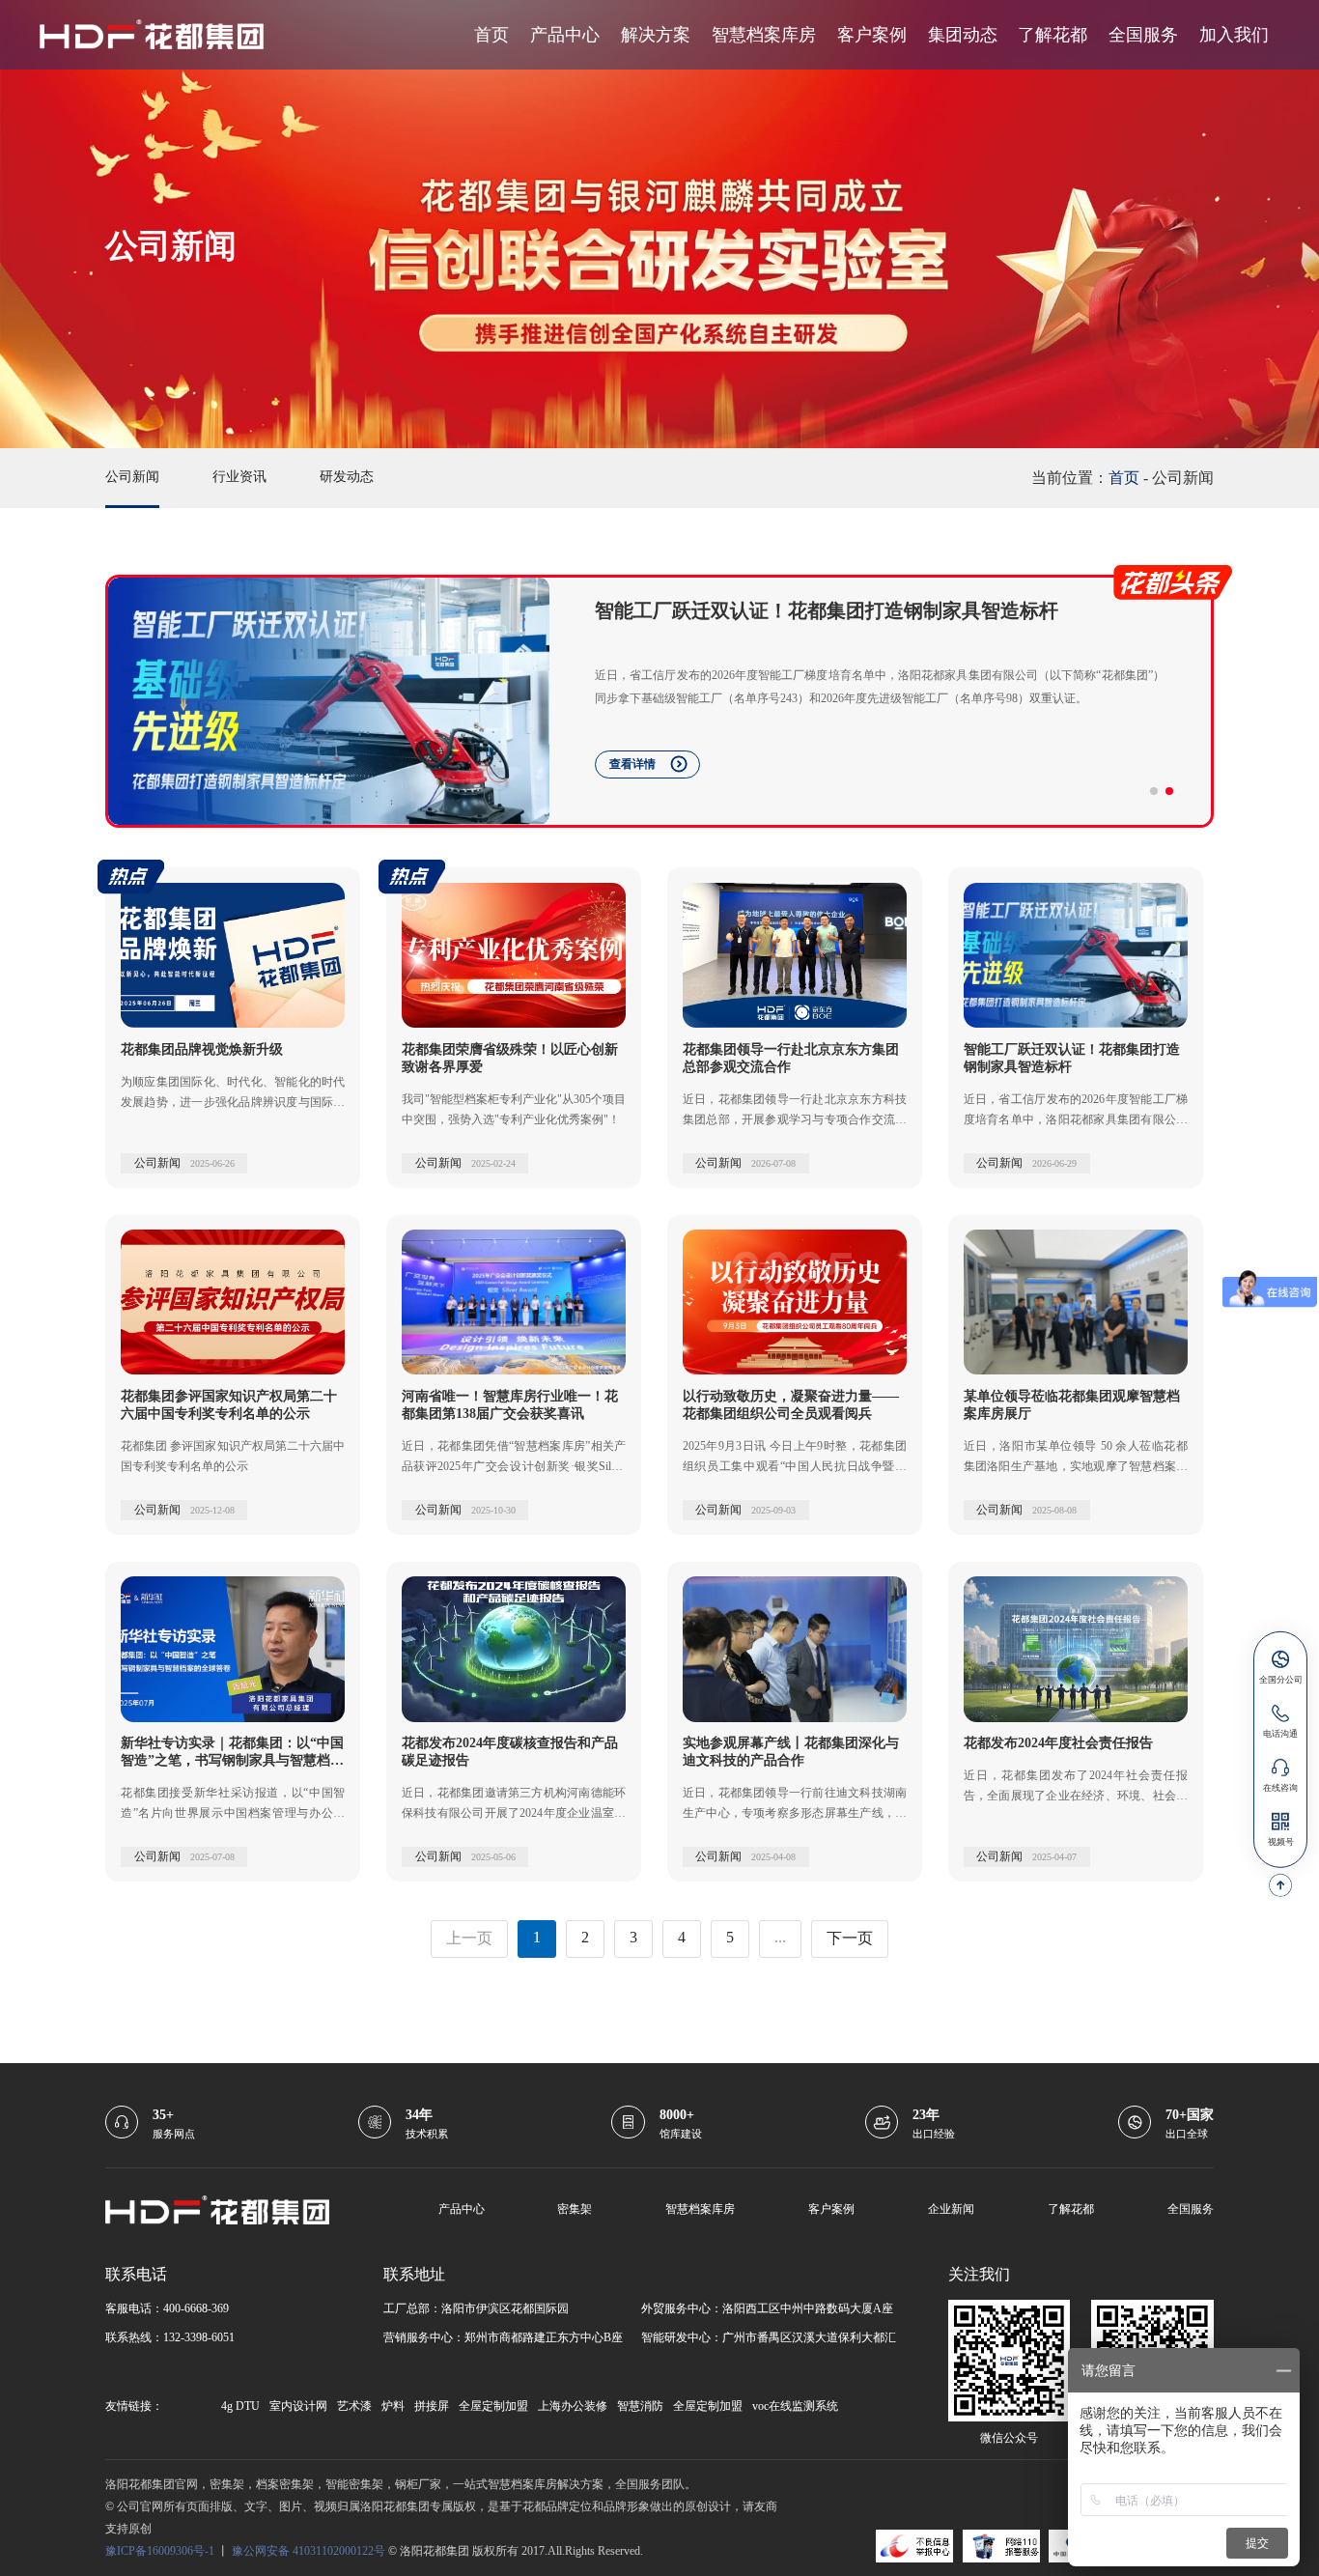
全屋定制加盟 (493, 2406)
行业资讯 (239, 477)
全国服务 (1143, 35)
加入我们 (1234, 35)
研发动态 (347, 477)
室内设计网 (298, 2406)
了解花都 (1052, 35)
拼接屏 (432, 2406)
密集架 (575, 2209)
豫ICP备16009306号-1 (160, 2551)
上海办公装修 (573, 2406)
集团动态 (963, 35)
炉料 (393, 2406)
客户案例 (872, 35)
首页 (491, 35)
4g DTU (240, 2406)
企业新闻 (951, 2209)
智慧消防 (640, 2406)
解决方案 (656, 35)
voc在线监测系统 (795, 2406)
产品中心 (565, 35)
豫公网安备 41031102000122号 (309, 2551)
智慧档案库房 (764, 35)
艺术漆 (354, 2406)
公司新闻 (132, 477)
